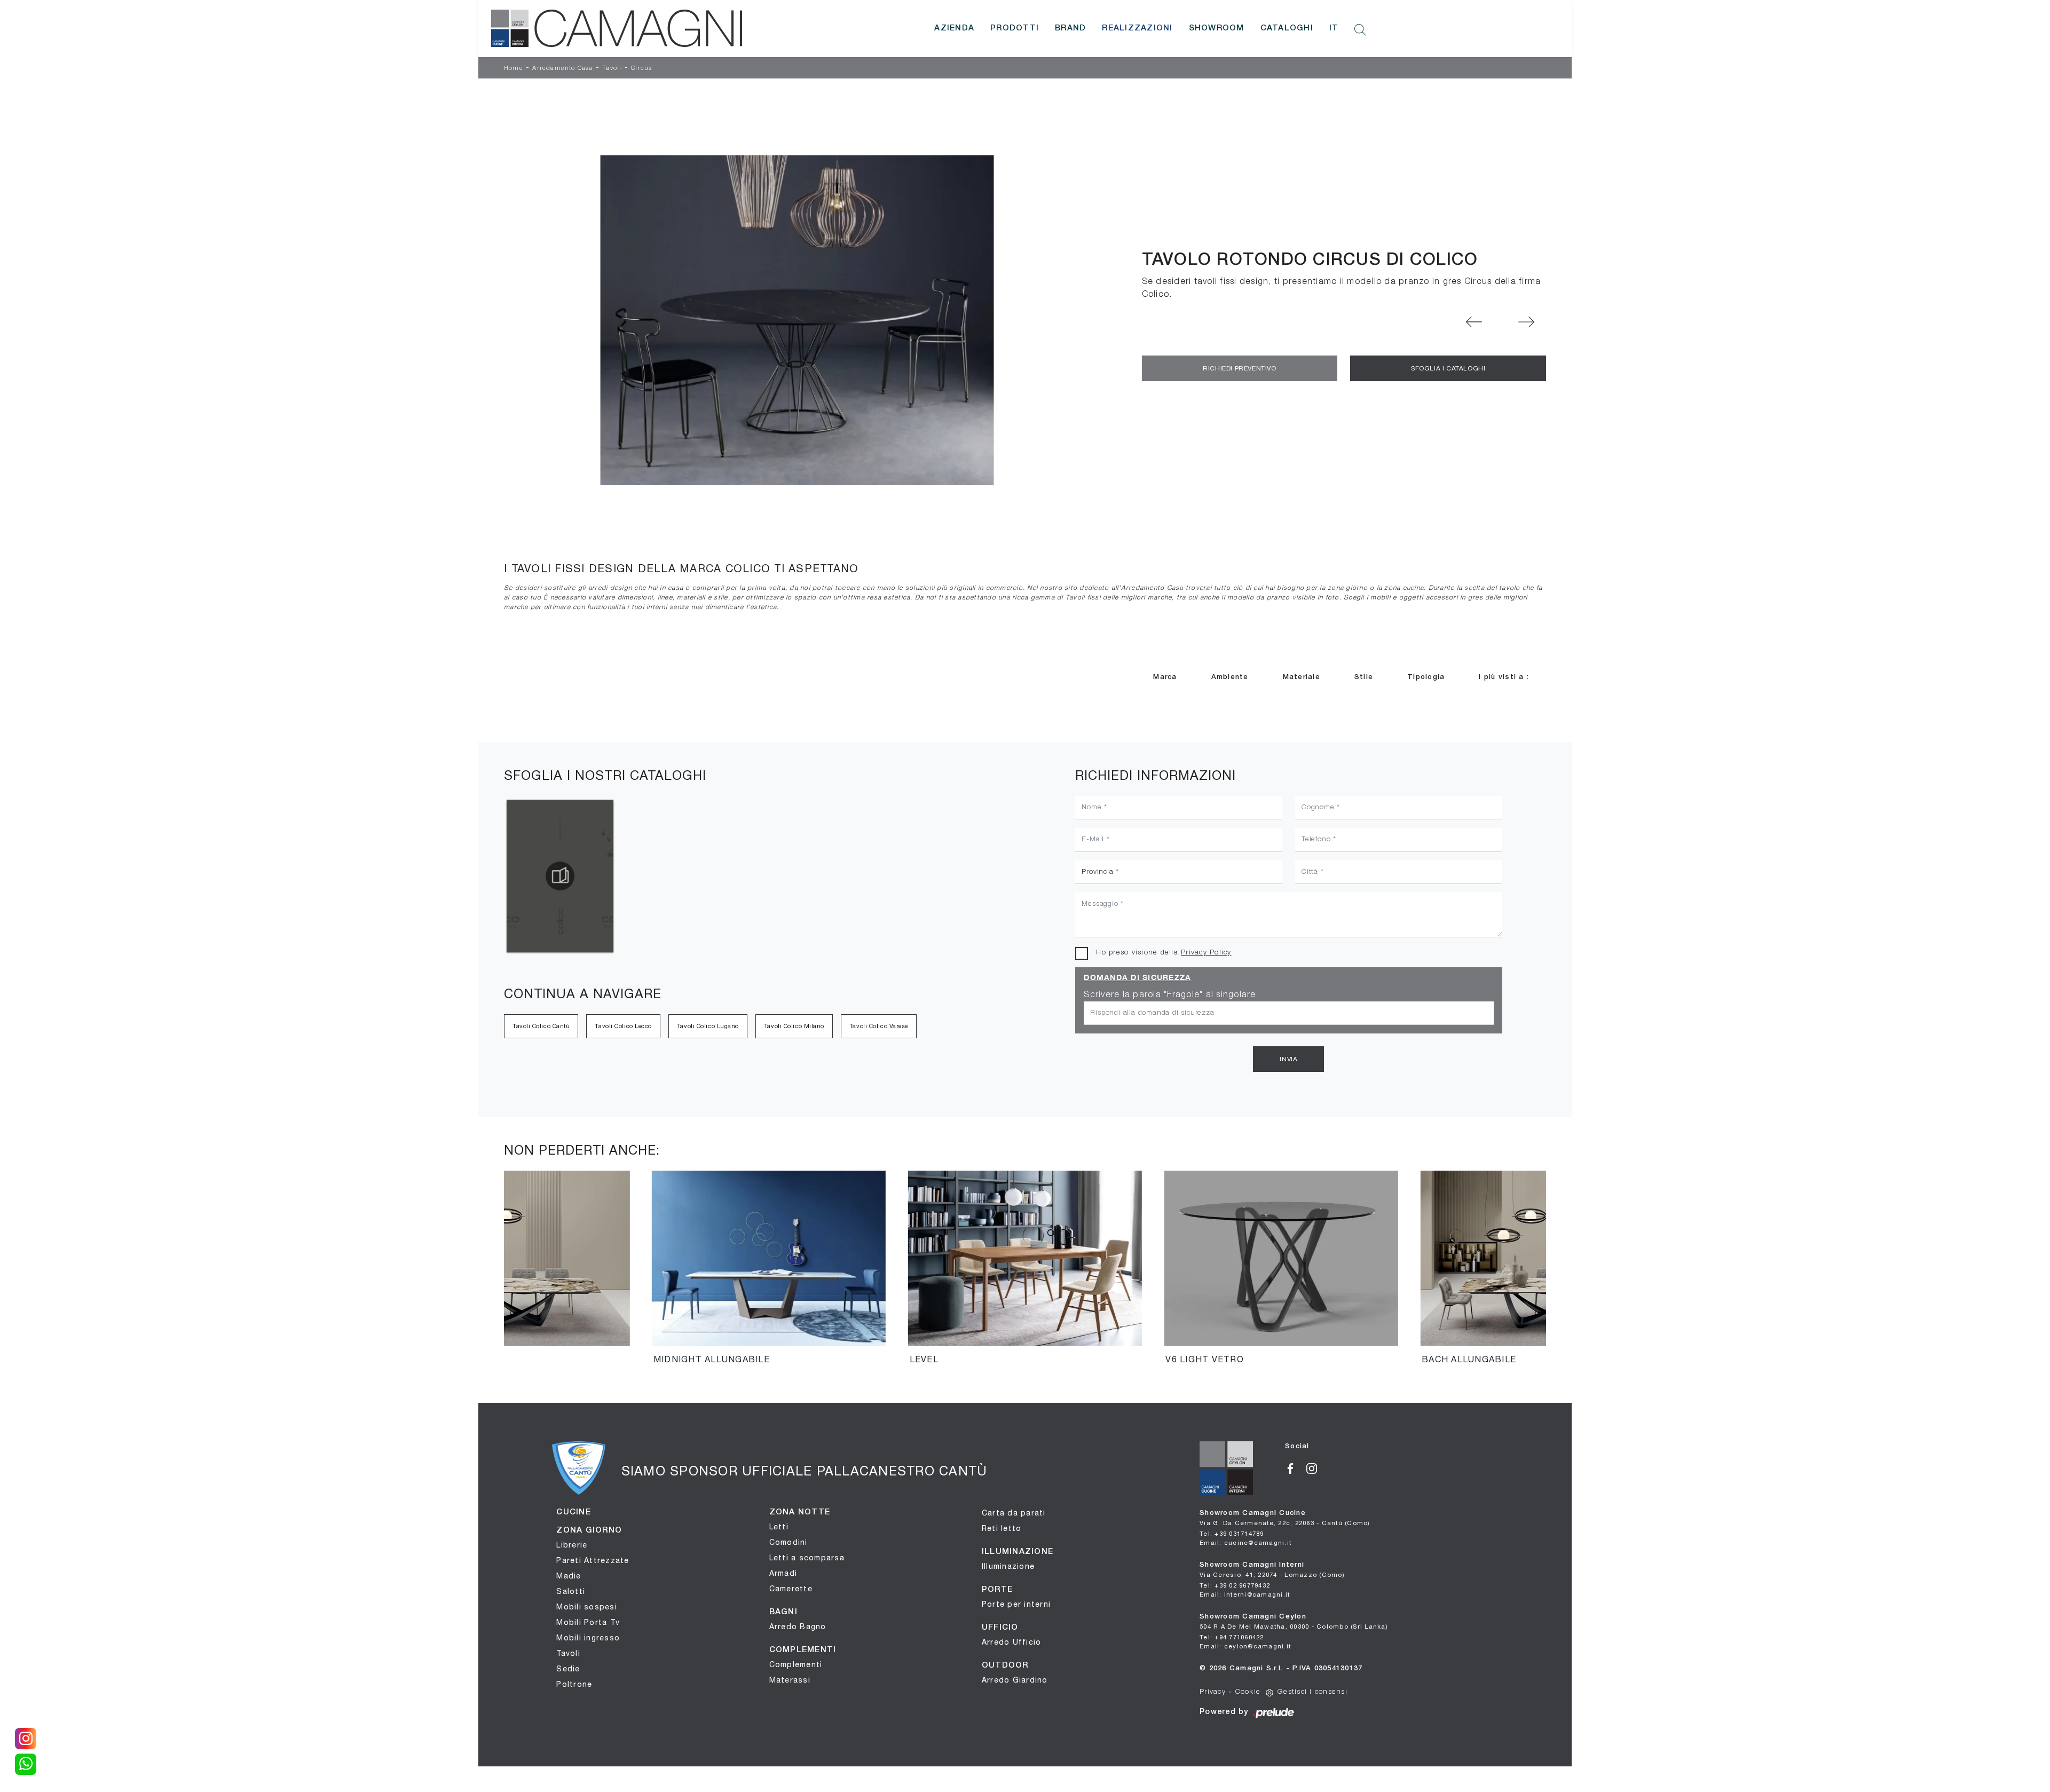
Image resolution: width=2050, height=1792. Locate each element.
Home (514, 68)
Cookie (1248, 1692)
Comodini (789, 1542)
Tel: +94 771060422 (1232, 1637)
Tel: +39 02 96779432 (1235, 1585)
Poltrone (574, 1684)
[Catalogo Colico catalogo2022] (560, 876)
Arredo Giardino (1015, 1680)
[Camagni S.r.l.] (617, 28)
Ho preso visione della (1164, 953)
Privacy (1213, 1692)
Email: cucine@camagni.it (1245, 1542)
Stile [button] (1364, 677)
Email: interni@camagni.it (1245, 1594)
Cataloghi (1287, 28)
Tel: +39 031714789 (1232, 1533)
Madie (569, 1576)
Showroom (1217, 28)
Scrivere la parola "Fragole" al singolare (1170, 995)
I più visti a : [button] (1504, 677)
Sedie (568, 1669)
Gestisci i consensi (1312, 1692)
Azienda (954, 28)
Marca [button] (1165, 677)
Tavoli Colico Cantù (541, 1026)
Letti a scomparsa (807, 1558)
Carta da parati (1014, 1513)
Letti (779, 1527)
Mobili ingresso (588, 1638)
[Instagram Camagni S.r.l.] (1316, 1467)
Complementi (796, 1664)
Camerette (791, 1589)
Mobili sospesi (587, 1607)
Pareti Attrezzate (593, 1560)
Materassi (790, 1680)
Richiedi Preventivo (1239, 368)
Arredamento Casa (562, 68)
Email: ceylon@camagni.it (1245, 1646)
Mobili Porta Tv (588, 1622)
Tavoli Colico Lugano (708, 1026)
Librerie (572, 1545)
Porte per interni (1016, 1604)
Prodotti (1015, 28)
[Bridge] (1526, 322)
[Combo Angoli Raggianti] (1475, 322)
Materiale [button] (1302, 677)
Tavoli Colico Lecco (623, 1026)
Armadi (783, 1573)
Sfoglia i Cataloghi (1448, 368)
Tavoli (612, 68)
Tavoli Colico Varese (879, 1026)
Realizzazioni (1137, 28)
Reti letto (1002, 1528)
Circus (641, 68)
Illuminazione (1008, 1566)
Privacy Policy (1206, 953)
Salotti (571, 1591)
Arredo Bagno (798, 1627)
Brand (1070, 28)
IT (1334, 28)
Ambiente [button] (1230, 677)
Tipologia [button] (1426, 677)
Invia (1288, 1059)
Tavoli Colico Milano (794, 1026)
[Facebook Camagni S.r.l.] (1296, 1467)
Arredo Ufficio (1012, 1642)
